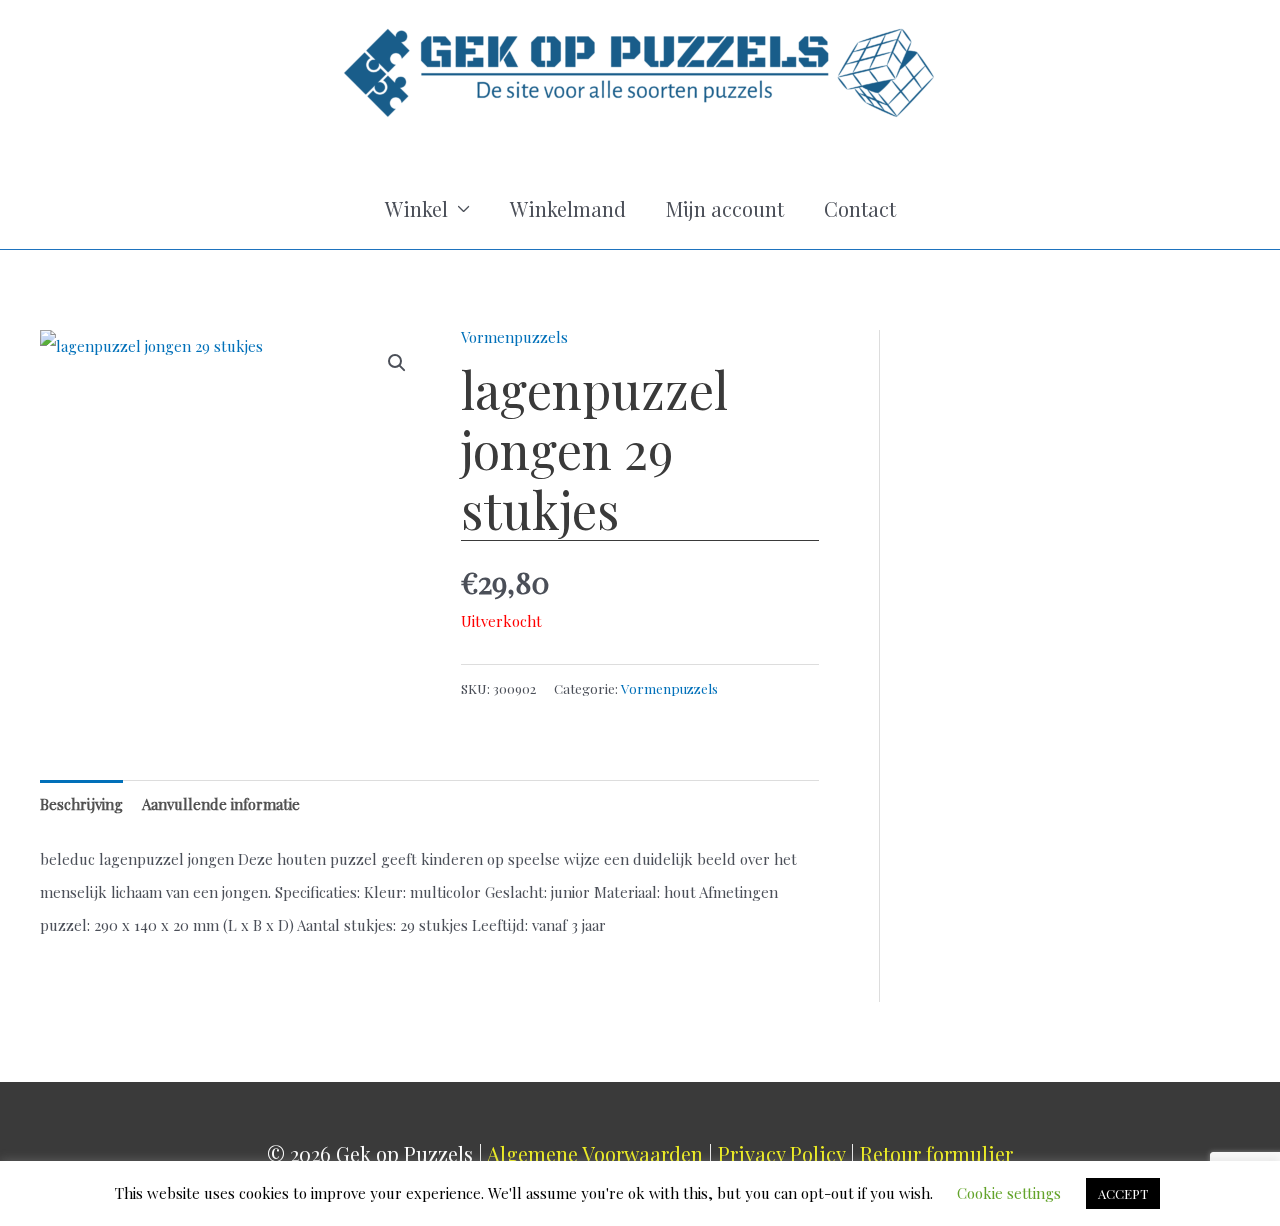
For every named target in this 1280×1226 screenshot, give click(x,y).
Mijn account (725, 208)
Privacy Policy (781, 1153)
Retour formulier (936, 1153)
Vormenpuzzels (514, 337)
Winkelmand (568, 208)
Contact (860, 208)
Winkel (416, 208)
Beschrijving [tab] (81, 804)
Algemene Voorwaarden (595, 1153)
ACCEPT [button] (1123, 1193)
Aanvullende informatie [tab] (221, 804)
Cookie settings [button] (1009, 1193)
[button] (397, 363)
